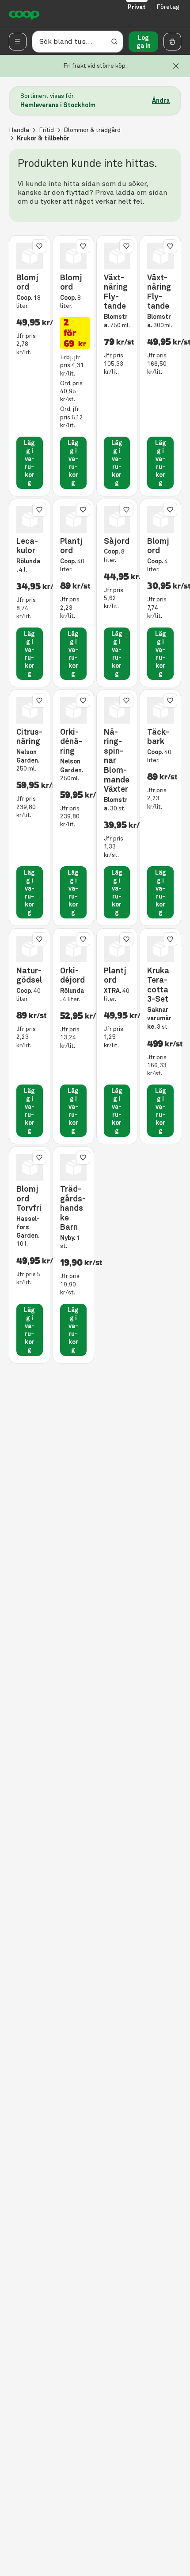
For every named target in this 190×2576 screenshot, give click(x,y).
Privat (137, 7)
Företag (168, 7)
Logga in (144, 42)
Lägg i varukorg (29, 463)
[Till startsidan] (24, 14)
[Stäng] (176, 66)
